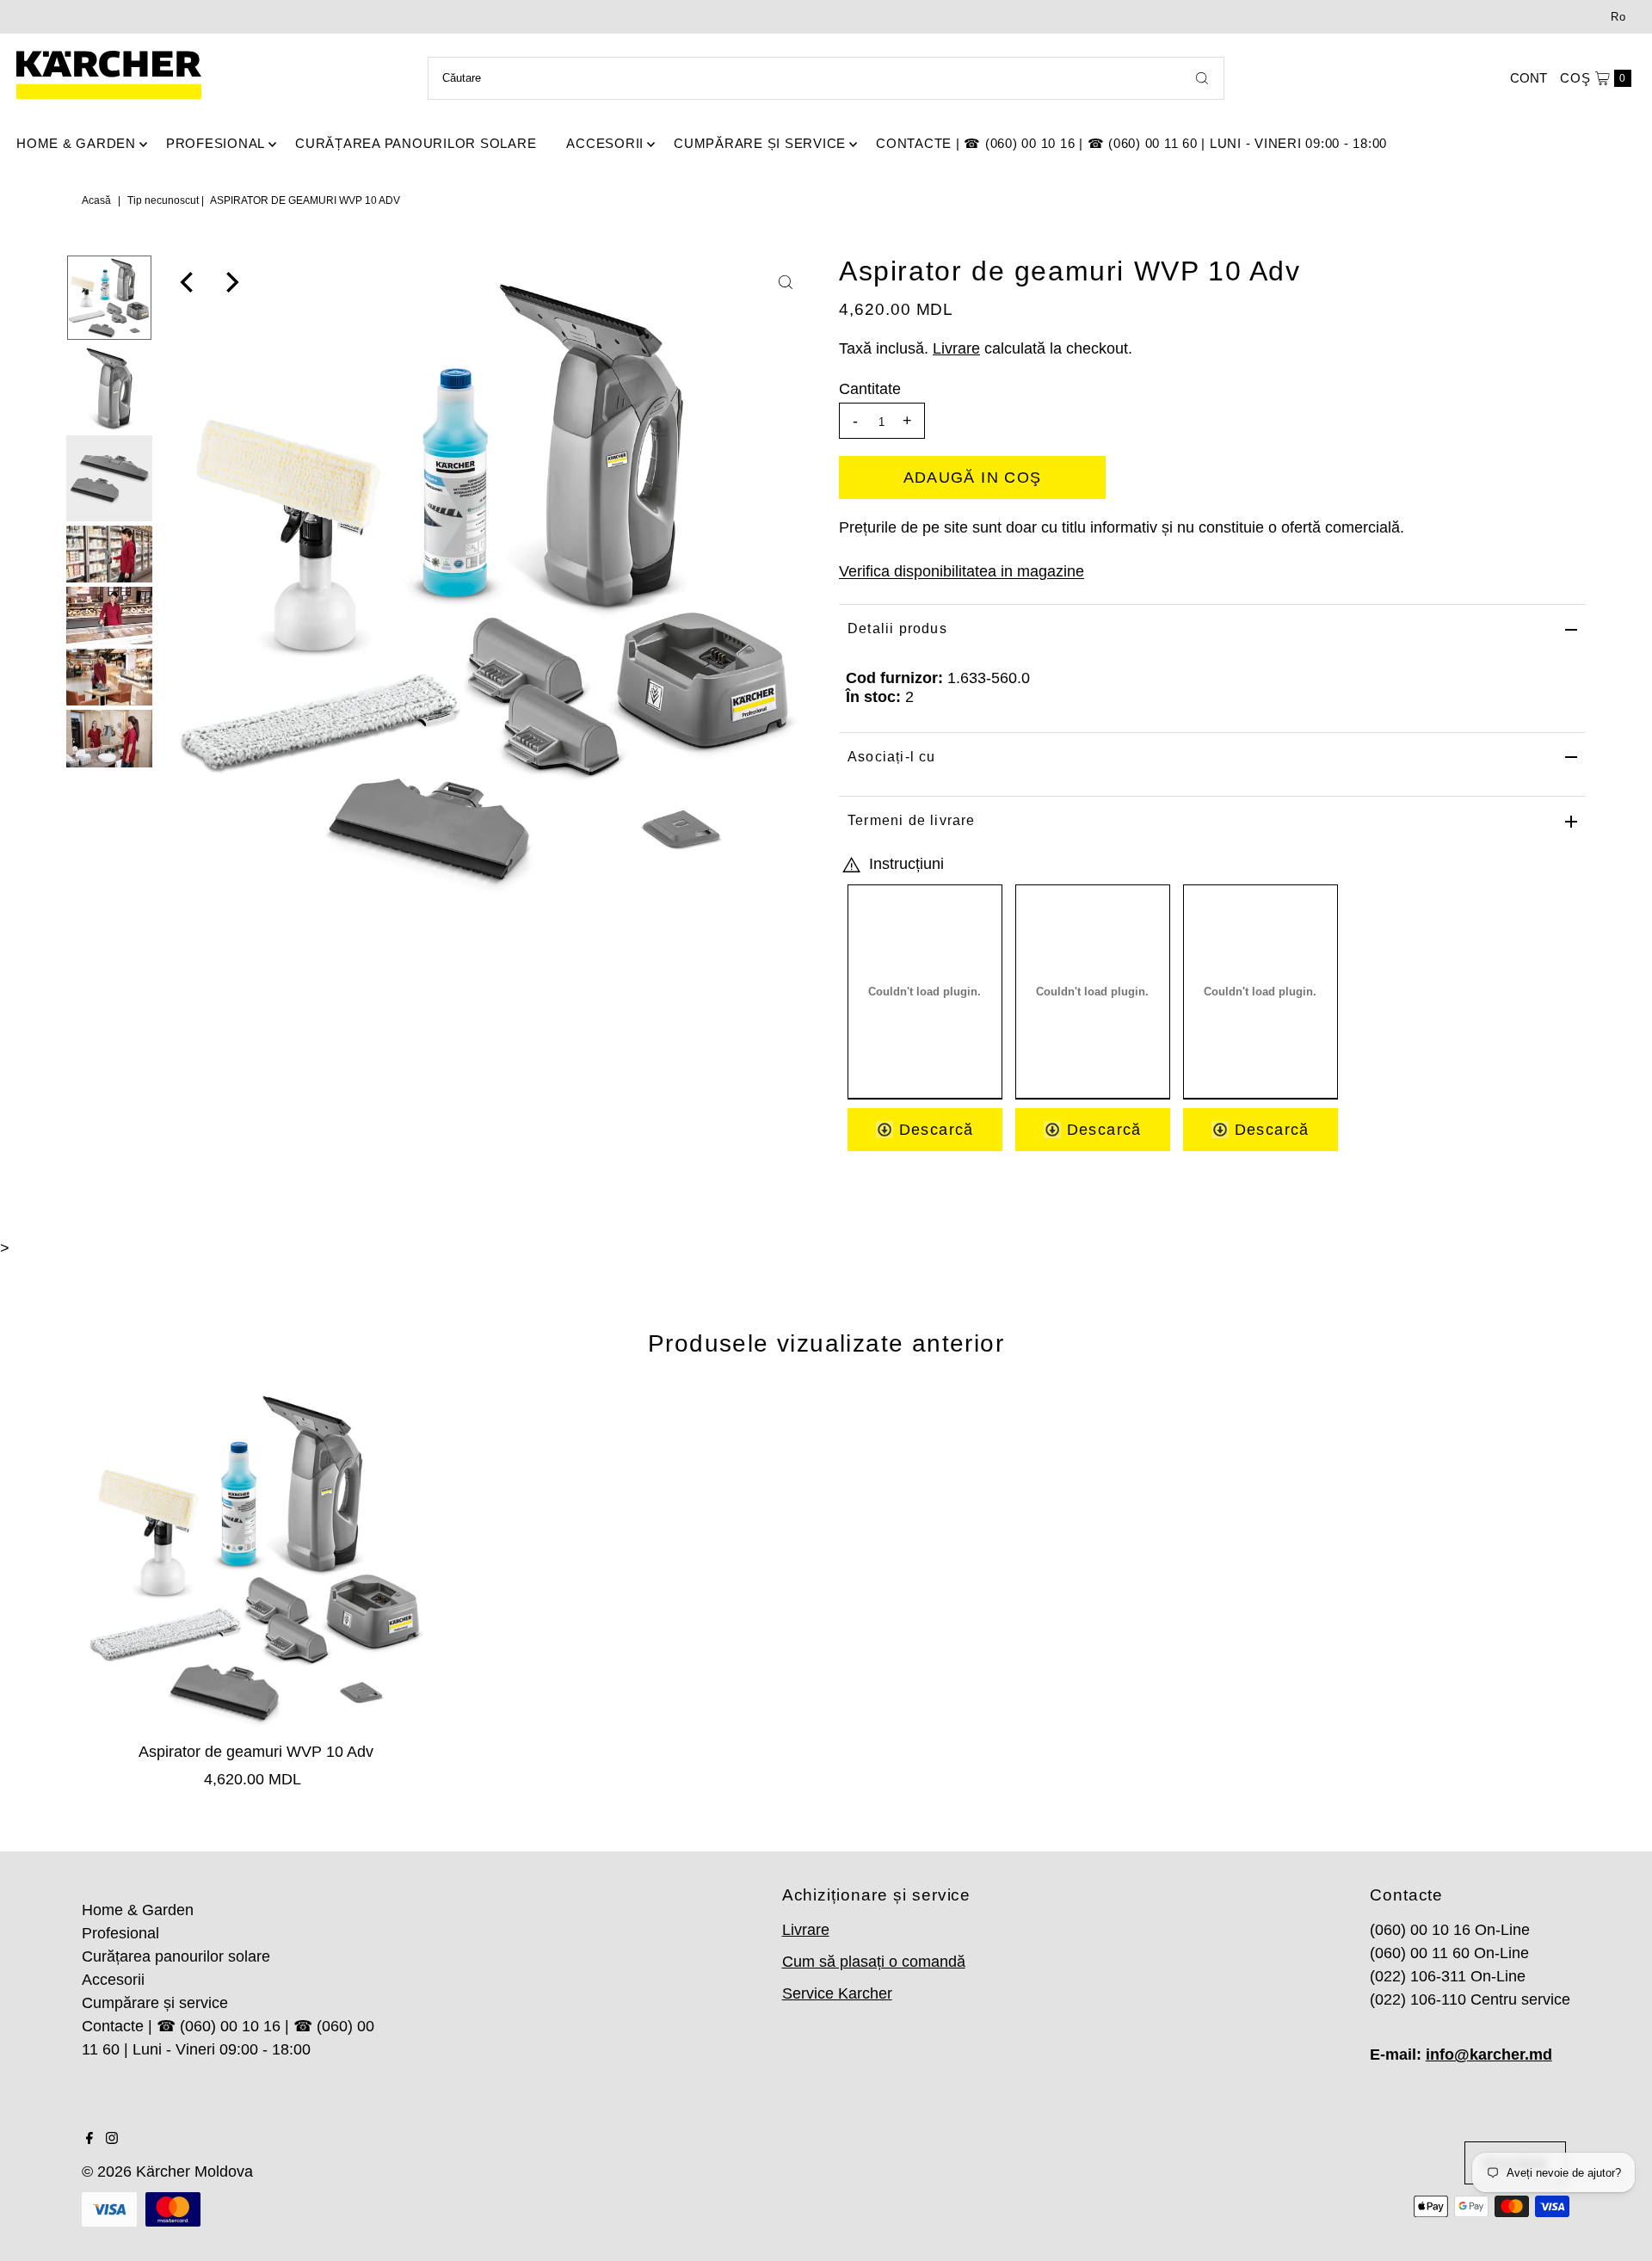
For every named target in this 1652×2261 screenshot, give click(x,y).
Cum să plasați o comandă (874, 1962)
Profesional (216, 143)
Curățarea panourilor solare (416, 143)
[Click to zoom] (786, 282)
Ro (1618, 17)
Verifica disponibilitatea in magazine (962, 571)
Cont (1529, 78)
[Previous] (188, 282)
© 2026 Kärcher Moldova (167, 2172)
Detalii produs (897, 628)
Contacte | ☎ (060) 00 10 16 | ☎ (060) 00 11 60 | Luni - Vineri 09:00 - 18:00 (1131, 143)
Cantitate (870, 389)
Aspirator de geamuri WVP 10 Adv (256, 1752)
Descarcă (933, 1130)
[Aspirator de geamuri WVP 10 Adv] (256, 1557)
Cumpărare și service (760, 143)
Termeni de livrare (912, 820)
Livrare (956, 348)
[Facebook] (89, 2139)
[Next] (231, 282)
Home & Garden (76, 143)
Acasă (96, 200)
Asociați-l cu (892, 757)
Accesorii (605, 143)
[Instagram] (112, 2139)
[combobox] (826, 78)
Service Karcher (837, 1993)
